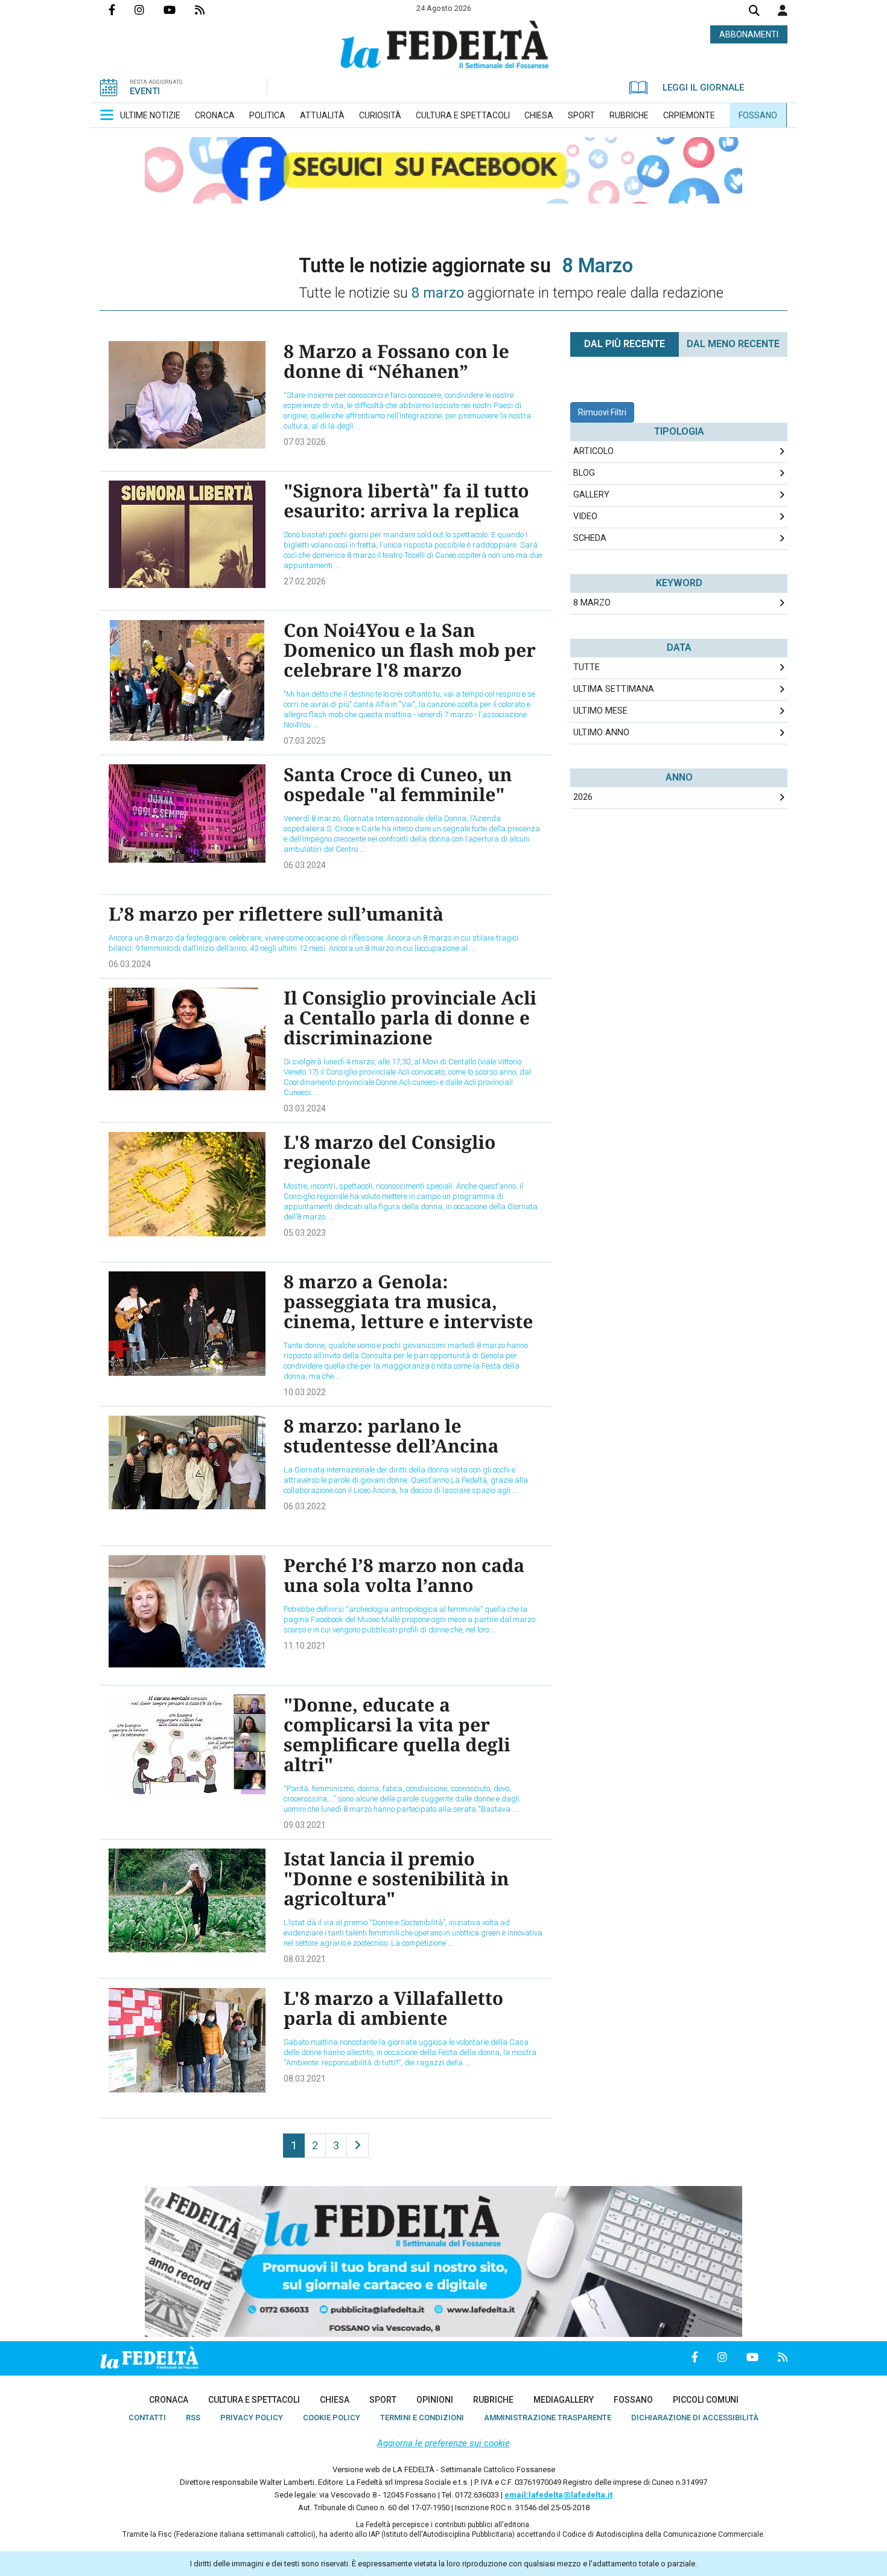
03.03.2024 (305, 1108)
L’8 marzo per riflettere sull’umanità (276, 914)
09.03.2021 (305, 1825)
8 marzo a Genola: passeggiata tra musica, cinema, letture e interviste (408, 1301)
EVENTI (145, 91)
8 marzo (592, 603)
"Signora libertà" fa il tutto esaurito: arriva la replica (406, 500)
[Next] (358, 2146)
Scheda (590, 538)
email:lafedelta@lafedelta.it (558, 2495)
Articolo (593, 451)
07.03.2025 (305, 741)
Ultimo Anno (601, 733)
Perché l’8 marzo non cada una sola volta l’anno (404, 1575)
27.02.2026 (305, 581)
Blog (584, 473)
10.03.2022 (305, 1392)
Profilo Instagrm (149, 10)
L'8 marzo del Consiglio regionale (389, 1152)
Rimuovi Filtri (602, 412)
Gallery (591, 495)
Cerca (754, 12)
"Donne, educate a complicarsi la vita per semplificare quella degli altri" (397, 1734)
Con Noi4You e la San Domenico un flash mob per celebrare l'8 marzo (410, 650)
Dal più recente (625, 344)
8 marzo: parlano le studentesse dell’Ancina (391, 1436)
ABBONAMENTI (749, 34)
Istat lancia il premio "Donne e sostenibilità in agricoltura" (396, 1878)
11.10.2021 (305, 1646)
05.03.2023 (305, 1233)
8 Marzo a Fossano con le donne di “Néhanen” (396, 361)
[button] (783, 10)
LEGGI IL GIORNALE (703, 88)
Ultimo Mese (600, 711)
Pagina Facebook (122, 10)
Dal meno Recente (733, 344)
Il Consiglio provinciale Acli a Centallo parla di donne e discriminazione (410, 1018)
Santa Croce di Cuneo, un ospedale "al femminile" (398, 784)
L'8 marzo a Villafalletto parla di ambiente (393, 2008)
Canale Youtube (179, 10)
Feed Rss (209, 10)
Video (585, 516)
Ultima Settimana (614, 689)
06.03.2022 (305, 1506)
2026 (583, 797)
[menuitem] (150, 115)
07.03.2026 (305, 442)
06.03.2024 (305, 865)
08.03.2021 (305, 1959)
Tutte (587, 667)
